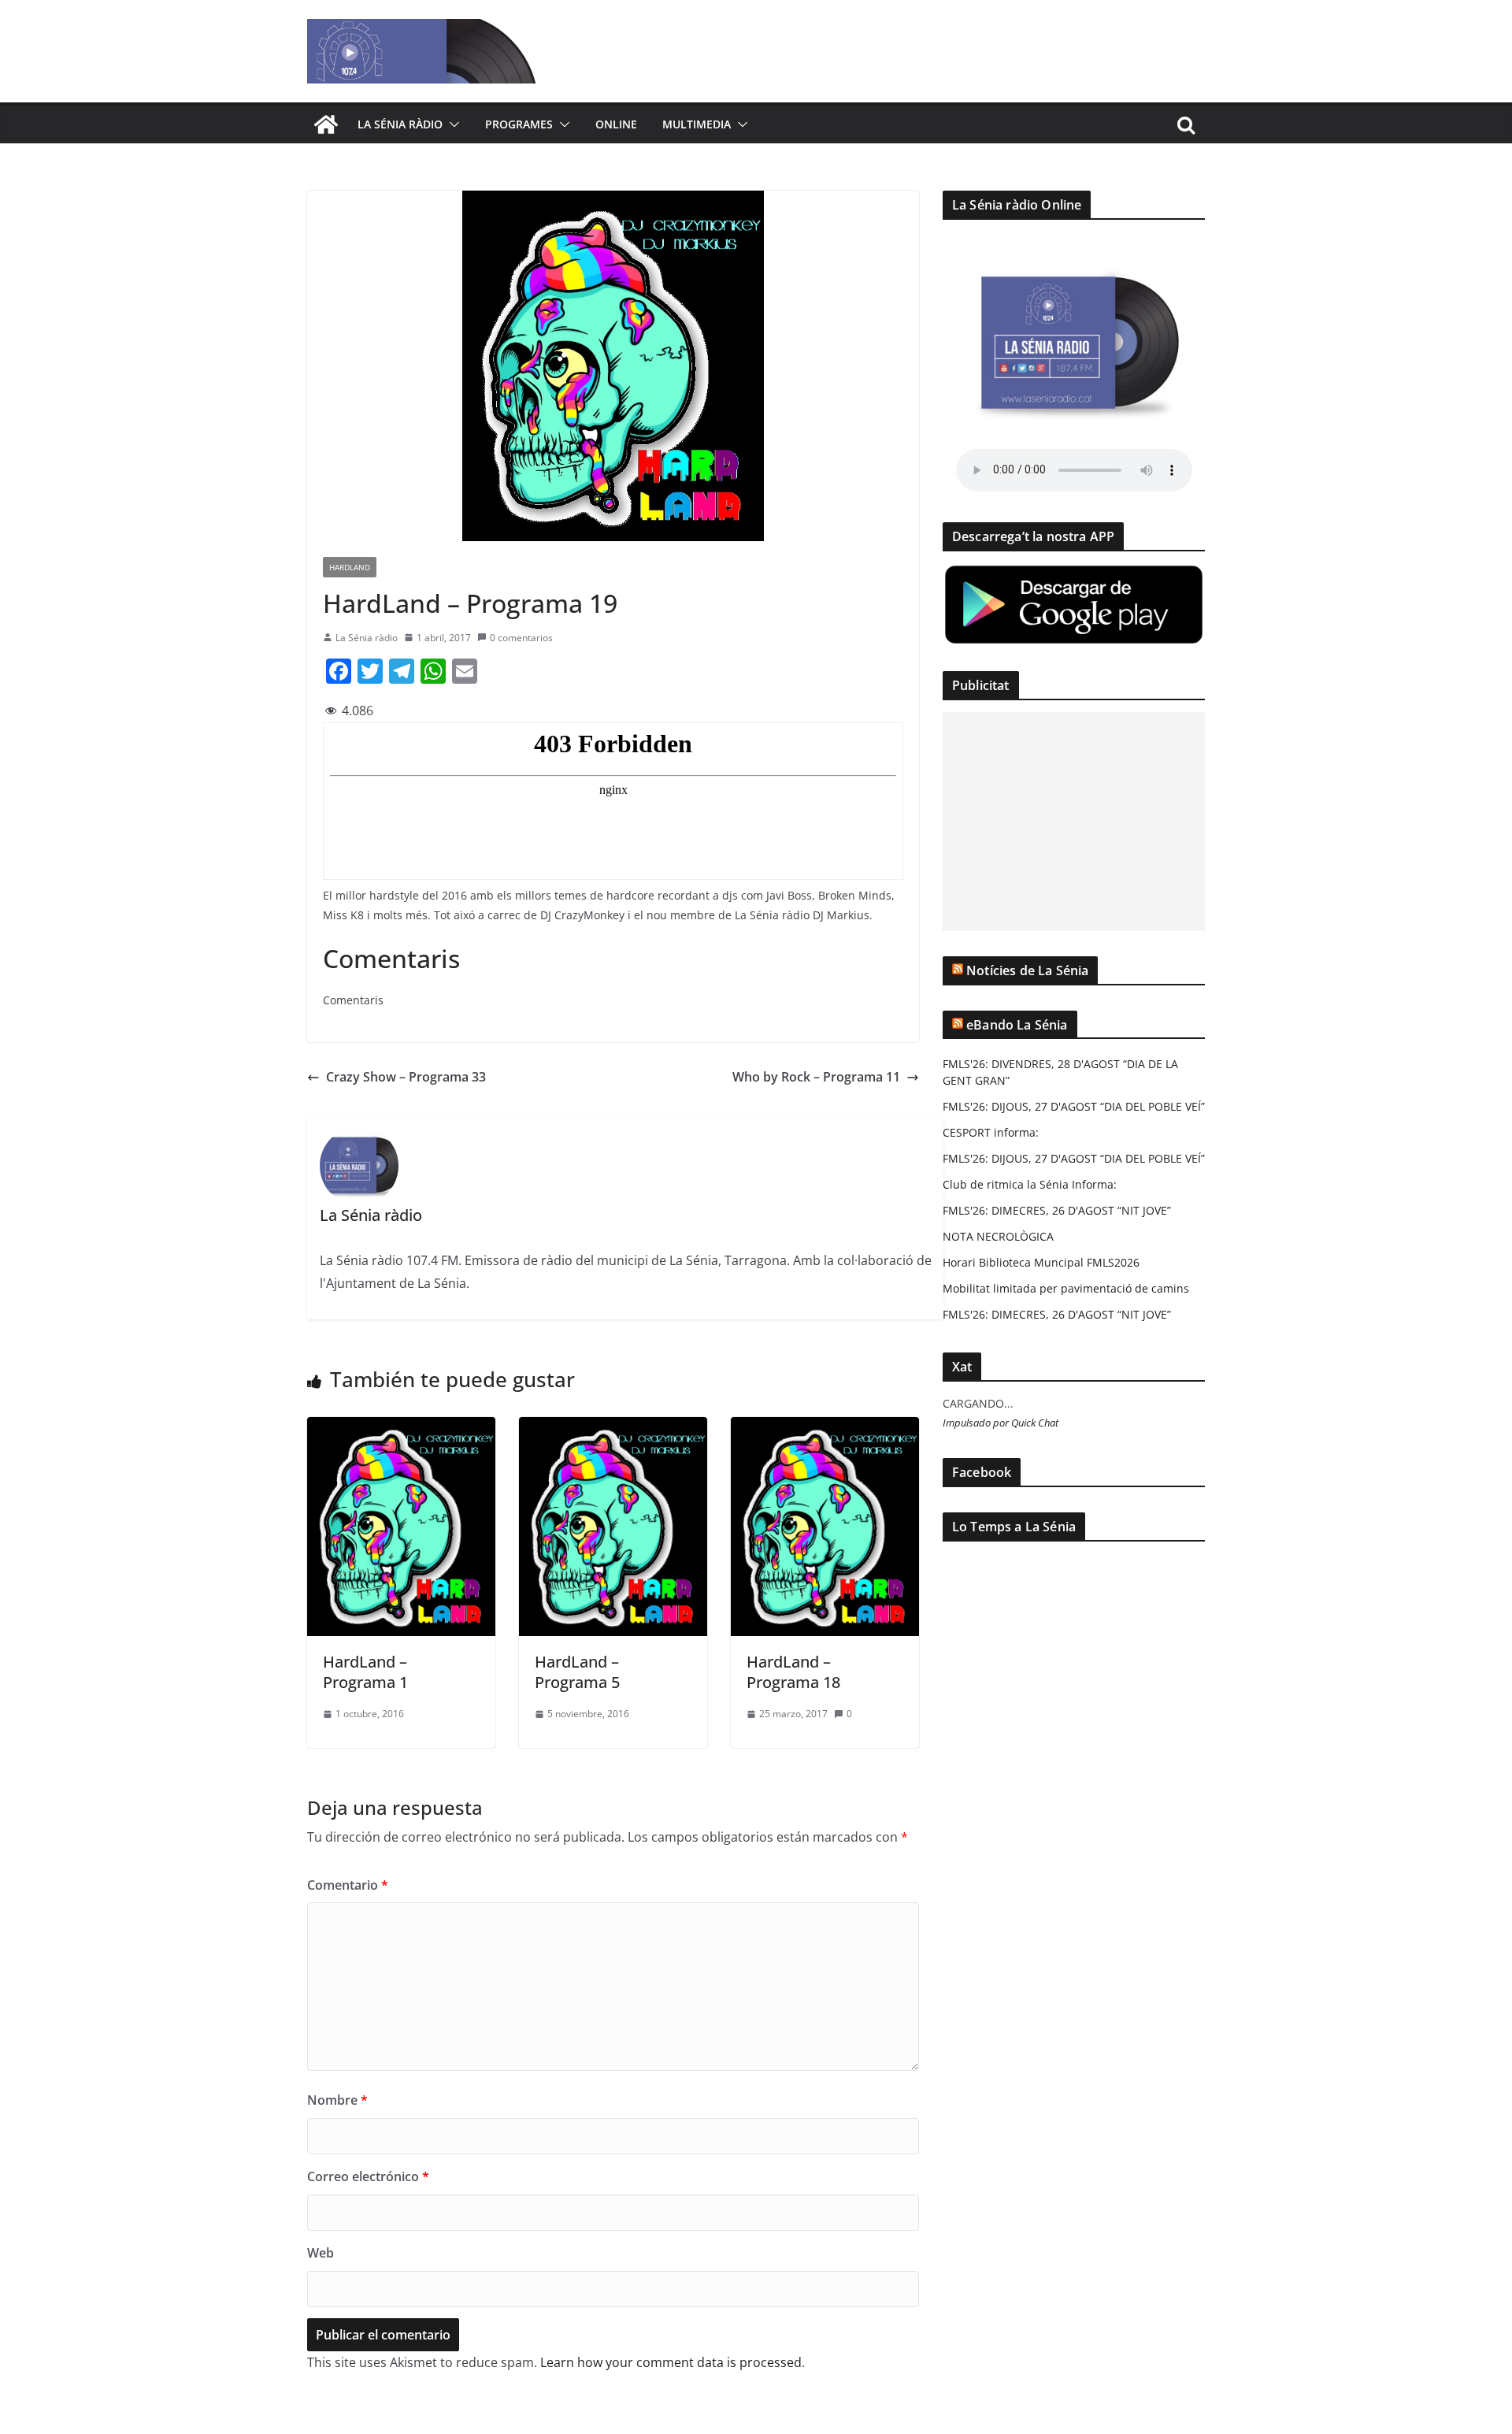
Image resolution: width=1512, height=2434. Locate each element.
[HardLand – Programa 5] (613, 1428)
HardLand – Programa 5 (577, 1672)
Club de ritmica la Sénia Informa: (1030, 1184)
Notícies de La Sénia (1027, 970)
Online (616, 124)
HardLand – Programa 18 (793, 1672)
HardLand (350, 567)
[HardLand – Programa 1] (401, 1428)
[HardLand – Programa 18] (825, 1428)
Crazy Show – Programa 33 (406, 1077)
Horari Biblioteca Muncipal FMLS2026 (1041, 1262)
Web (321, 2253)
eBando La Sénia (1017, 1025)
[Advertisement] (1074, 822)
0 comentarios (521, 638)
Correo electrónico (368, 2176)
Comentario (348, 1885)
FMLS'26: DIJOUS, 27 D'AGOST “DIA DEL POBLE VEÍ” (1074, 1106)
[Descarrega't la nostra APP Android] (1074, 573)
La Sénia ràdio (400, 124)
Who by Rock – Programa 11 (816, 1077)
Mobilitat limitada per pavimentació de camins (1066, 1288)
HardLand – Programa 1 (365, 1672)
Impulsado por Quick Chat (1001, 1423)
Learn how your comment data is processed (671, 2362)
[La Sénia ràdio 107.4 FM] (326, 124)
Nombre (337, 2100)
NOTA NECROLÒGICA (998, 1236)
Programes (519, 124)
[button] (451, 124)
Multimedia (697, 124)
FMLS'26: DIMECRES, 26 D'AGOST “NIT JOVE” (1057, 1210)
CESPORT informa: (991, 1132)
